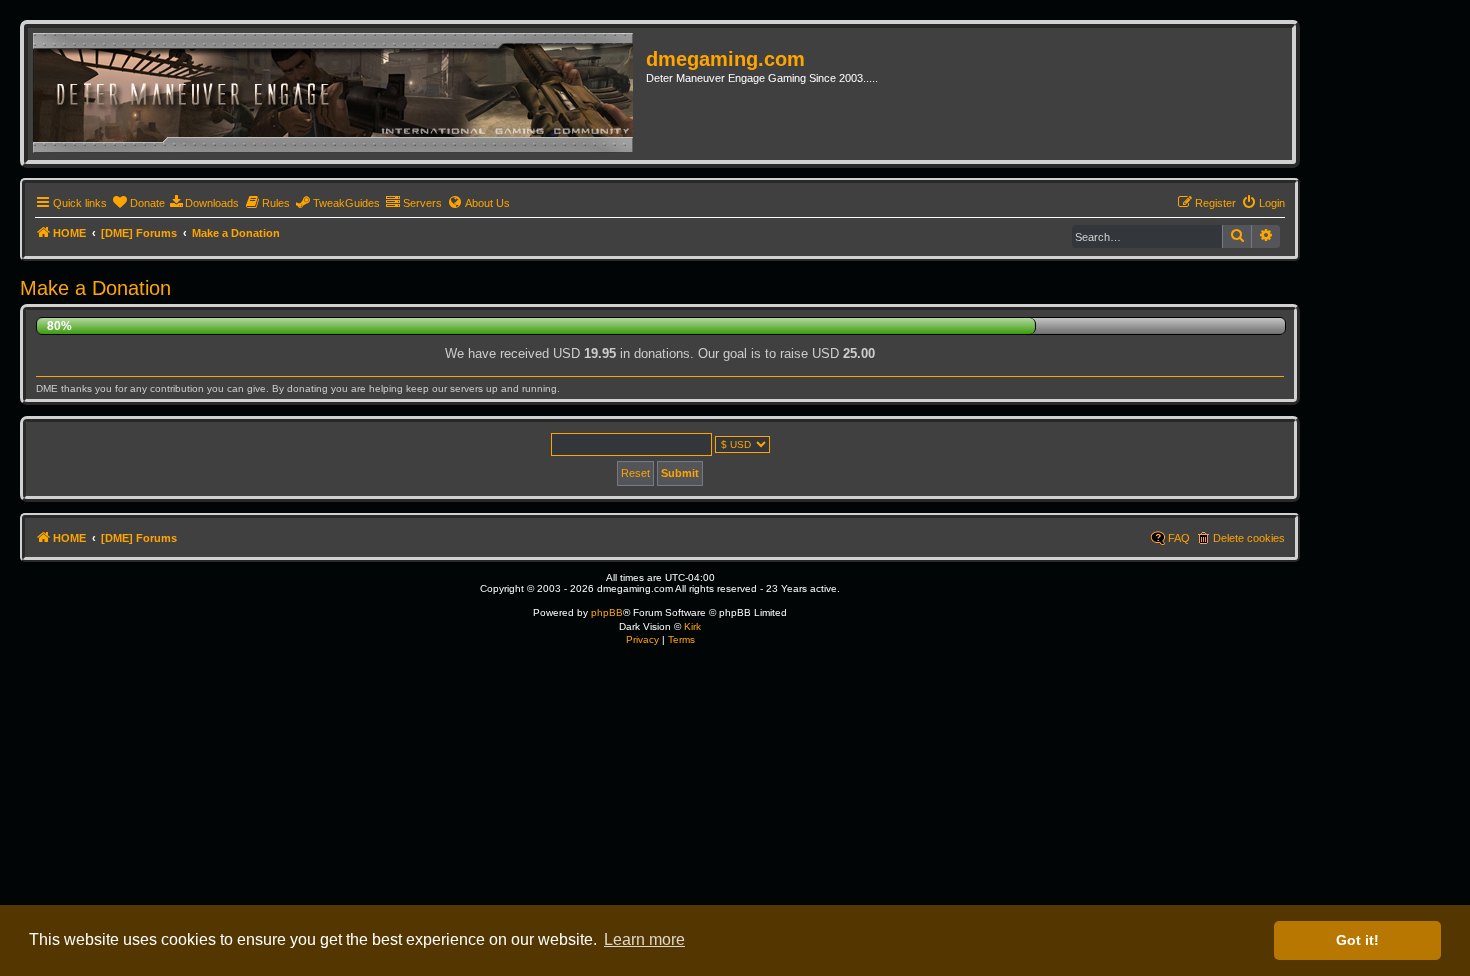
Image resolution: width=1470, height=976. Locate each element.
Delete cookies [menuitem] (1249, 538)
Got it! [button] (1357, 940)
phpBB (607, 612)
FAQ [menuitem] (1179, 538)
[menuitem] (138, 203)
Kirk (692, 626)
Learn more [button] (644, 939)
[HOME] (339, 94)
